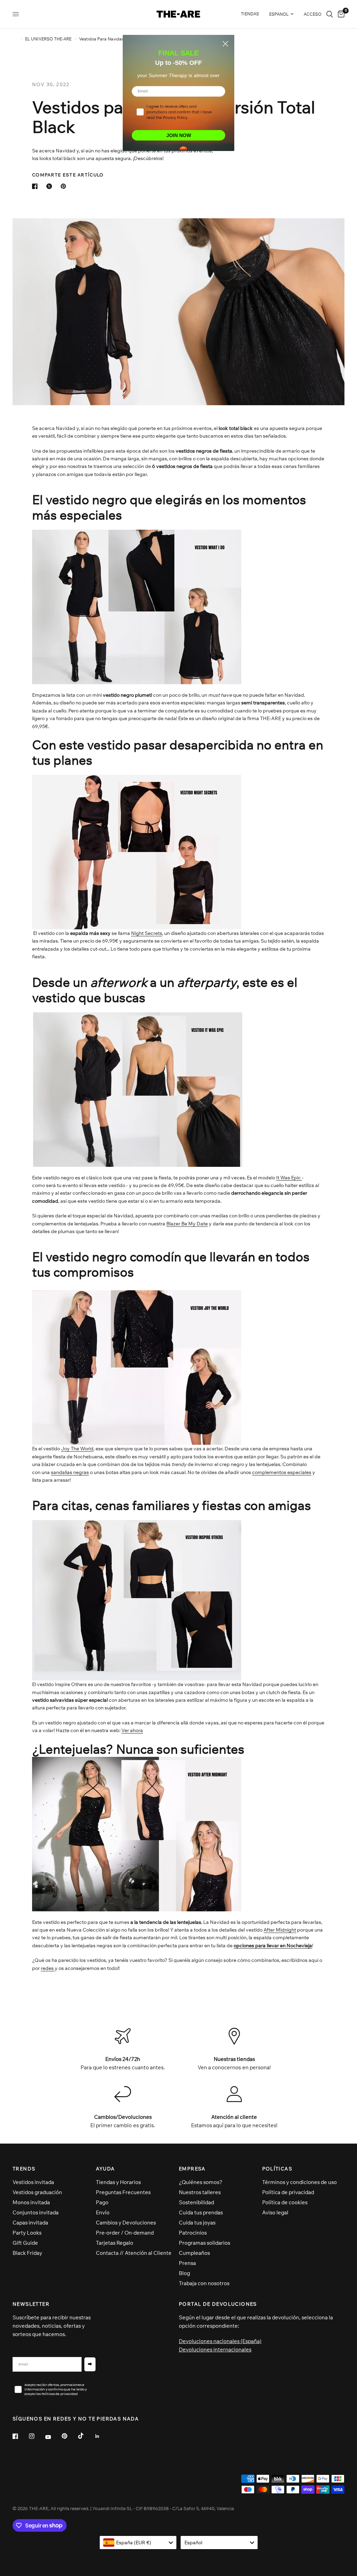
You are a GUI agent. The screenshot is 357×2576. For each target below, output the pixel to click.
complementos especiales (282, 1472)
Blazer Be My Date (187, 1224)
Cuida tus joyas (197, 2223)
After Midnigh (280, 1930)
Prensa (187, 2263)
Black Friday (27, 2253)
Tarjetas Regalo (115, 2243)
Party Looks (27, 2233)
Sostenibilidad (196, 2202)
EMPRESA (192, 2169)
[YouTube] (53, 2437)
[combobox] (138, 2543)
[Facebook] (20, 2436)
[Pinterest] (69, 2436)
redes (48, 1968)
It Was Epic (289, 1178)
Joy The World (77, 1449)
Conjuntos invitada (36, 2212)
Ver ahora (132, 1730)
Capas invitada (30, 2223)
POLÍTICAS (277, 2169)
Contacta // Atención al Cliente (134, 2253)
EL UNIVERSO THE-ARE (48, 39)
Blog (184, 2273)
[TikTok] (86, 2436)
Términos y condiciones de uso (299, 2182)
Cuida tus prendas (201, 2212)
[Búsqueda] (330, 14)
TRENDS (24, 2169)
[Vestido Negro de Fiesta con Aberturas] (137, 852)
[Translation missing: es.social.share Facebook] (36, 186)
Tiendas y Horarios (118, 2182)
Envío (103, 2212)
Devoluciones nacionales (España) (220, 2341)
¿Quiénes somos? (201, 2182)
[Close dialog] (225, 44)
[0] (340, 14)
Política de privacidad (288, 2192)
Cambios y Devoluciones (126, 2223)
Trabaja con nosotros (204, 2283)
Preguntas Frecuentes (123, 2192)
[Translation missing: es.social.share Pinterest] (65, 186)
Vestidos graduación (37, 2192)
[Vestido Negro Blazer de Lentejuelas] (137, 1365)
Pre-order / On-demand (125, 2233)
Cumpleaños (194, 2253)
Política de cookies (285, 2202)
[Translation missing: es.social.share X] (51, 186)
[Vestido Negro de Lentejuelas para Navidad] (137, 1832)
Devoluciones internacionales (215, 2350)
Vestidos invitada (33, 2182)
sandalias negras (70, 1472)
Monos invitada (31, 2202)
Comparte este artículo (68, 175)
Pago (102, 2202)
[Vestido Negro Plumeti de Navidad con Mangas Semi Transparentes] (137, 606)
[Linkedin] (102, 2436)
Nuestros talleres (200, 2192)
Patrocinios (193, 2233)
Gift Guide (25, 2243)
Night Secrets (147, 933)
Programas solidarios (204, 2243)
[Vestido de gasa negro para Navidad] (138, 1089)
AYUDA (105, 2169)
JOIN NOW (179, 135)
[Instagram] (37, 2436)
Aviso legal (275, 2212)
